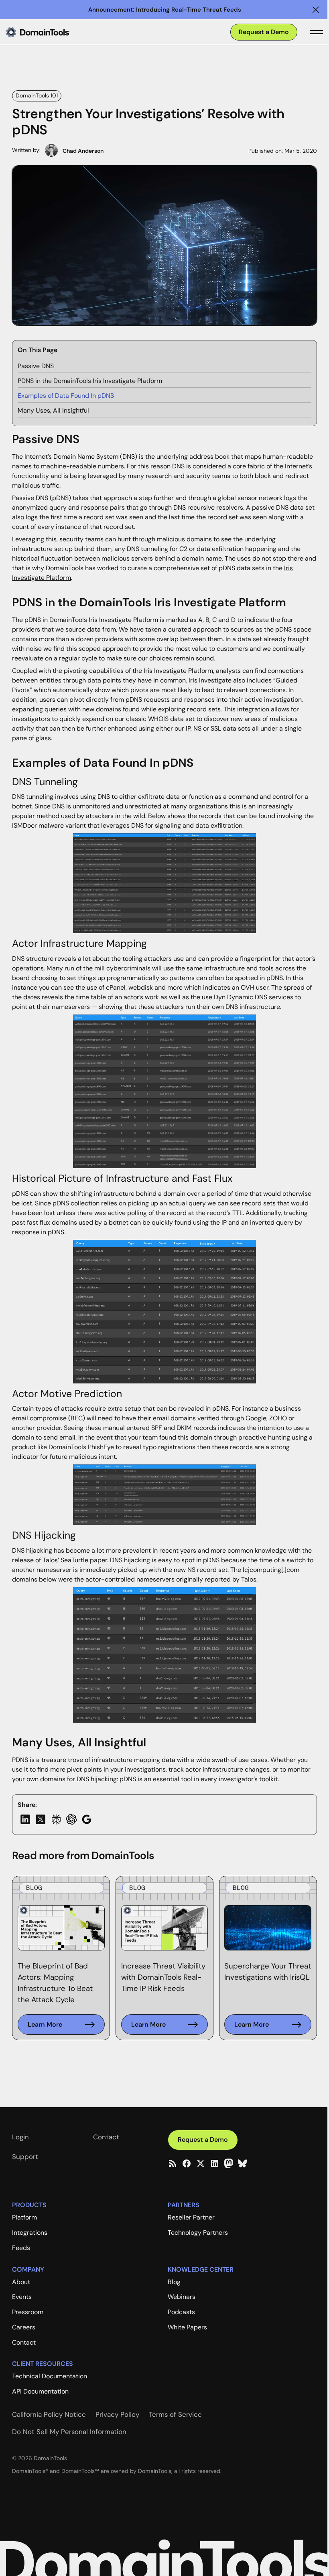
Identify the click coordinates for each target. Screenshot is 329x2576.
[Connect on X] (201, 2163)
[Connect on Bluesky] (242, 2163)
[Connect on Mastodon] (229, 2163)
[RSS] (173, 2163)
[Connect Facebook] (187, 2163)
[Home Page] (51, 32)
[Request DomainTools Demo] (264, 32)
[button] (316, 10)
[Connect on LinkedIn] (215, 2163)
